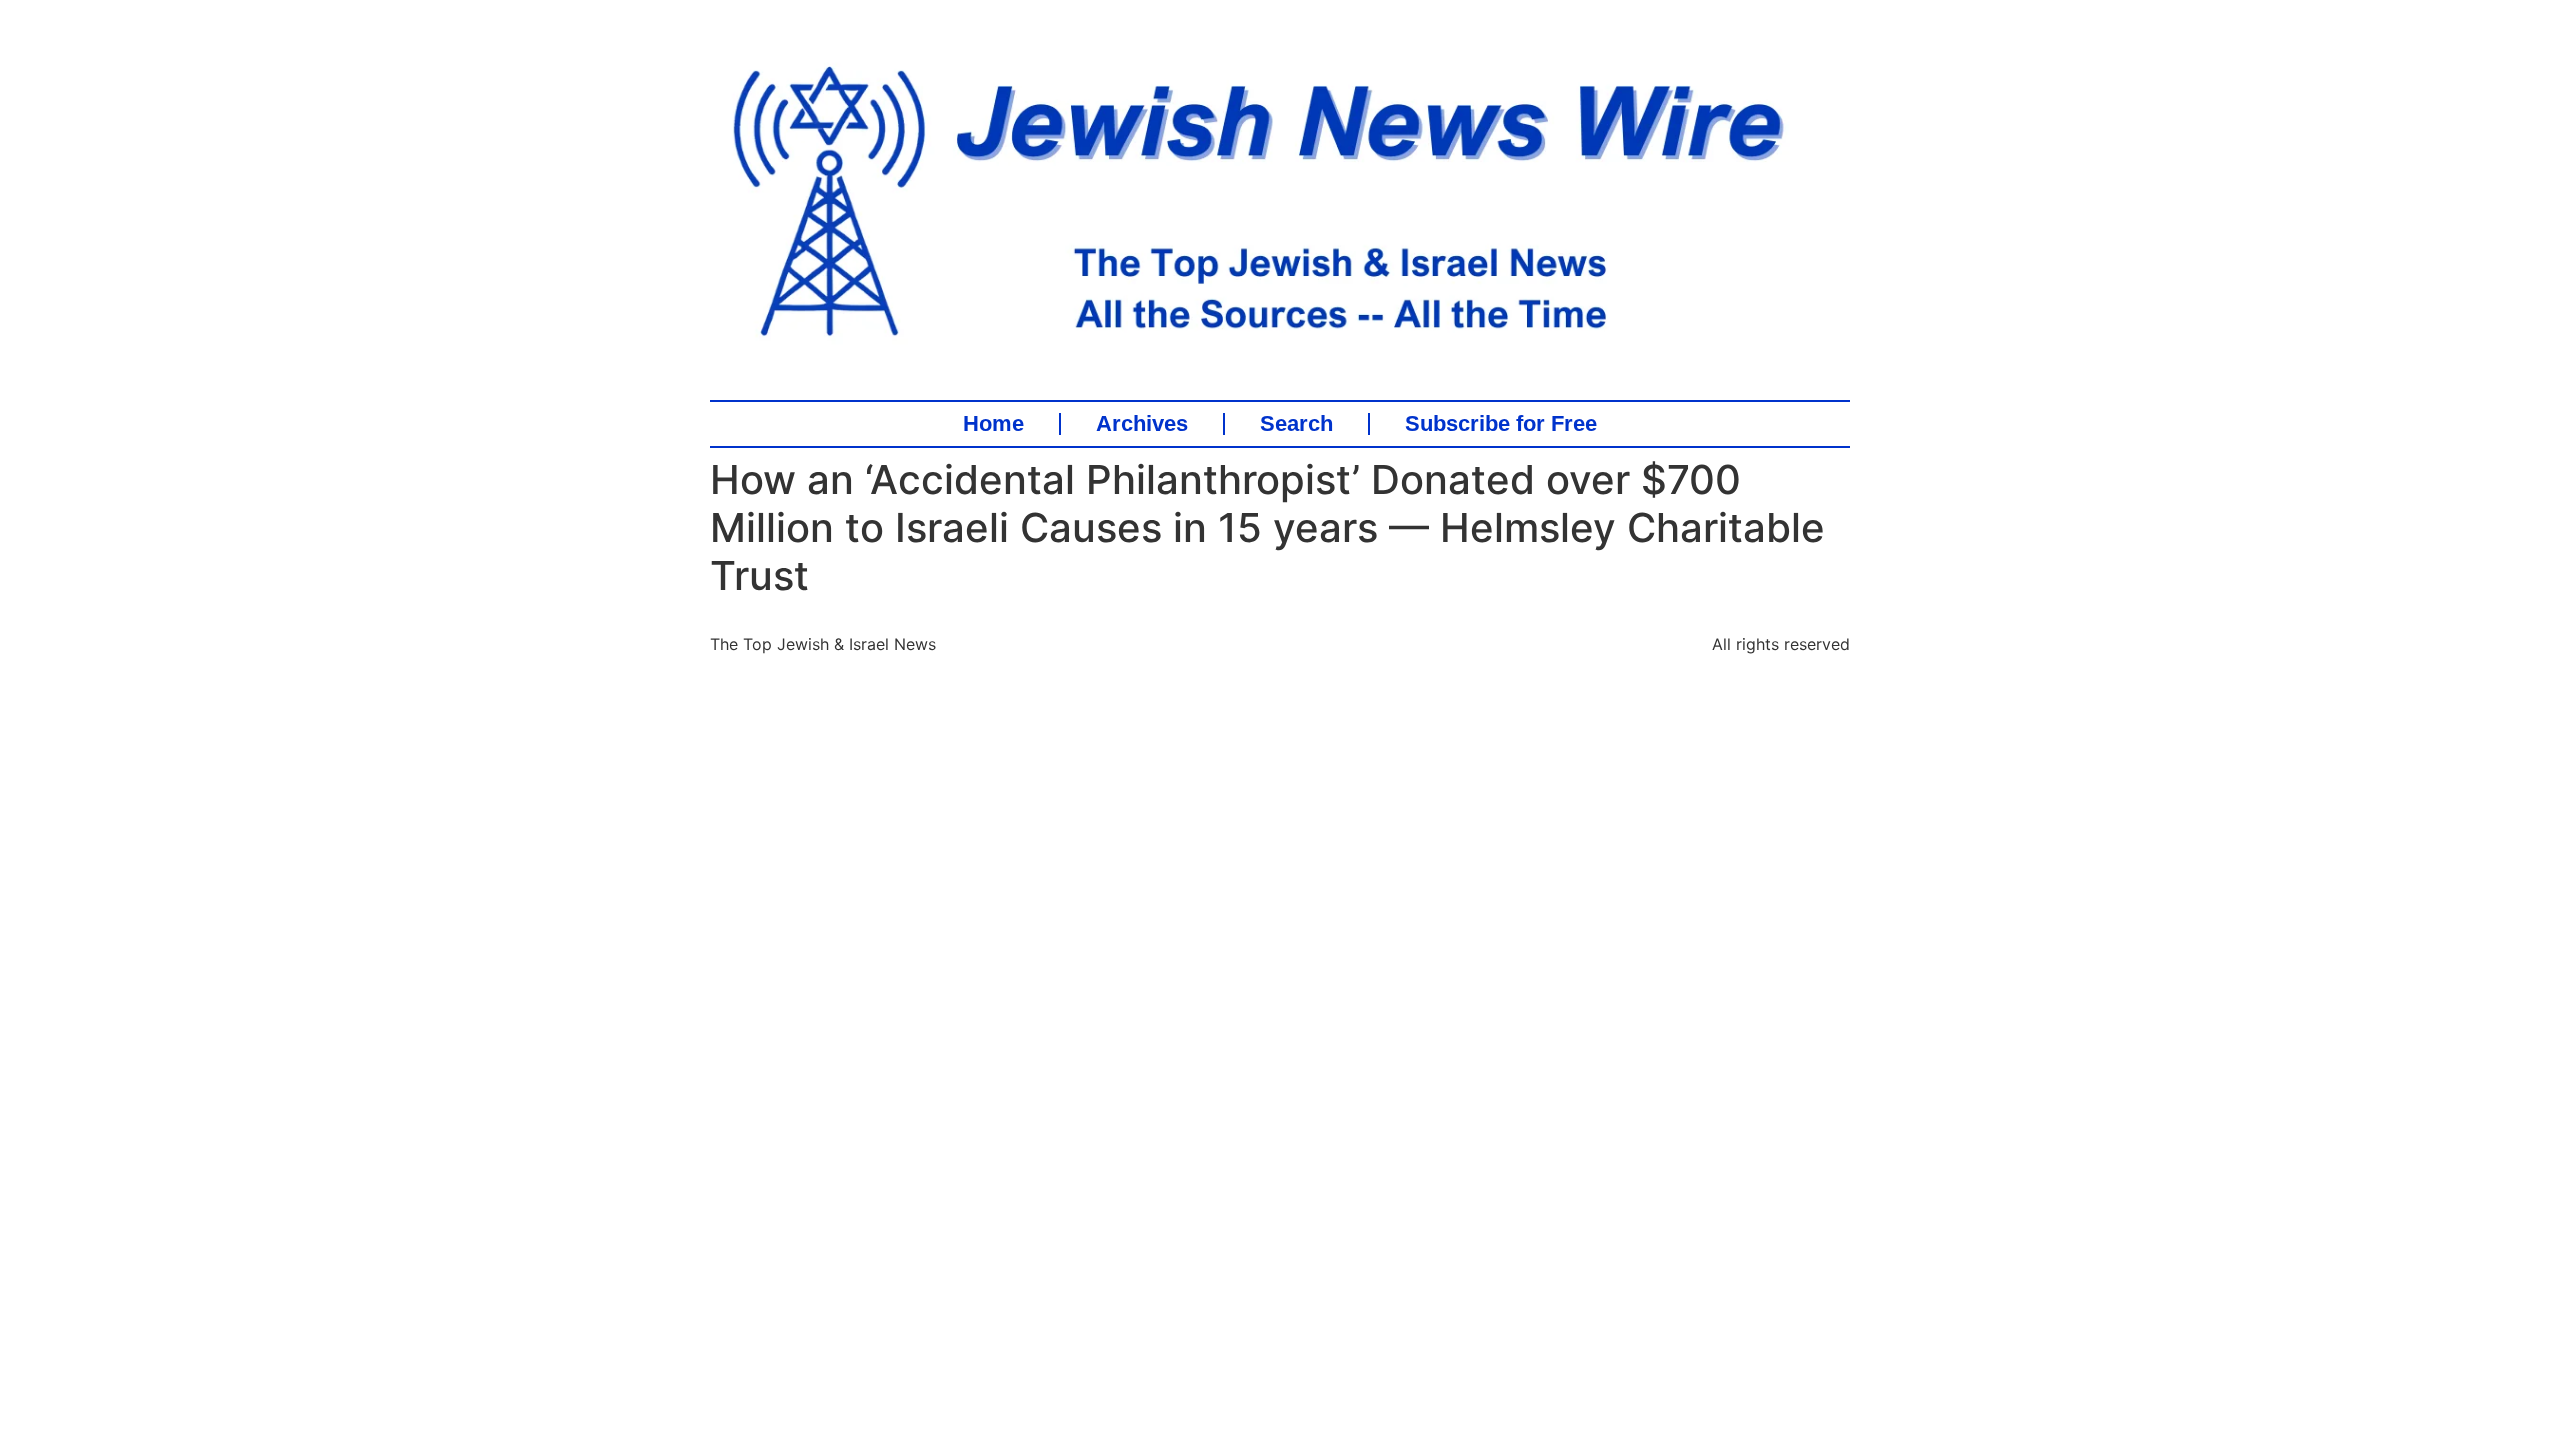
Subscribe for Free (1501, 424)
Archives (1142, 424)
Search (1296, 424)
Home (993, 424)
